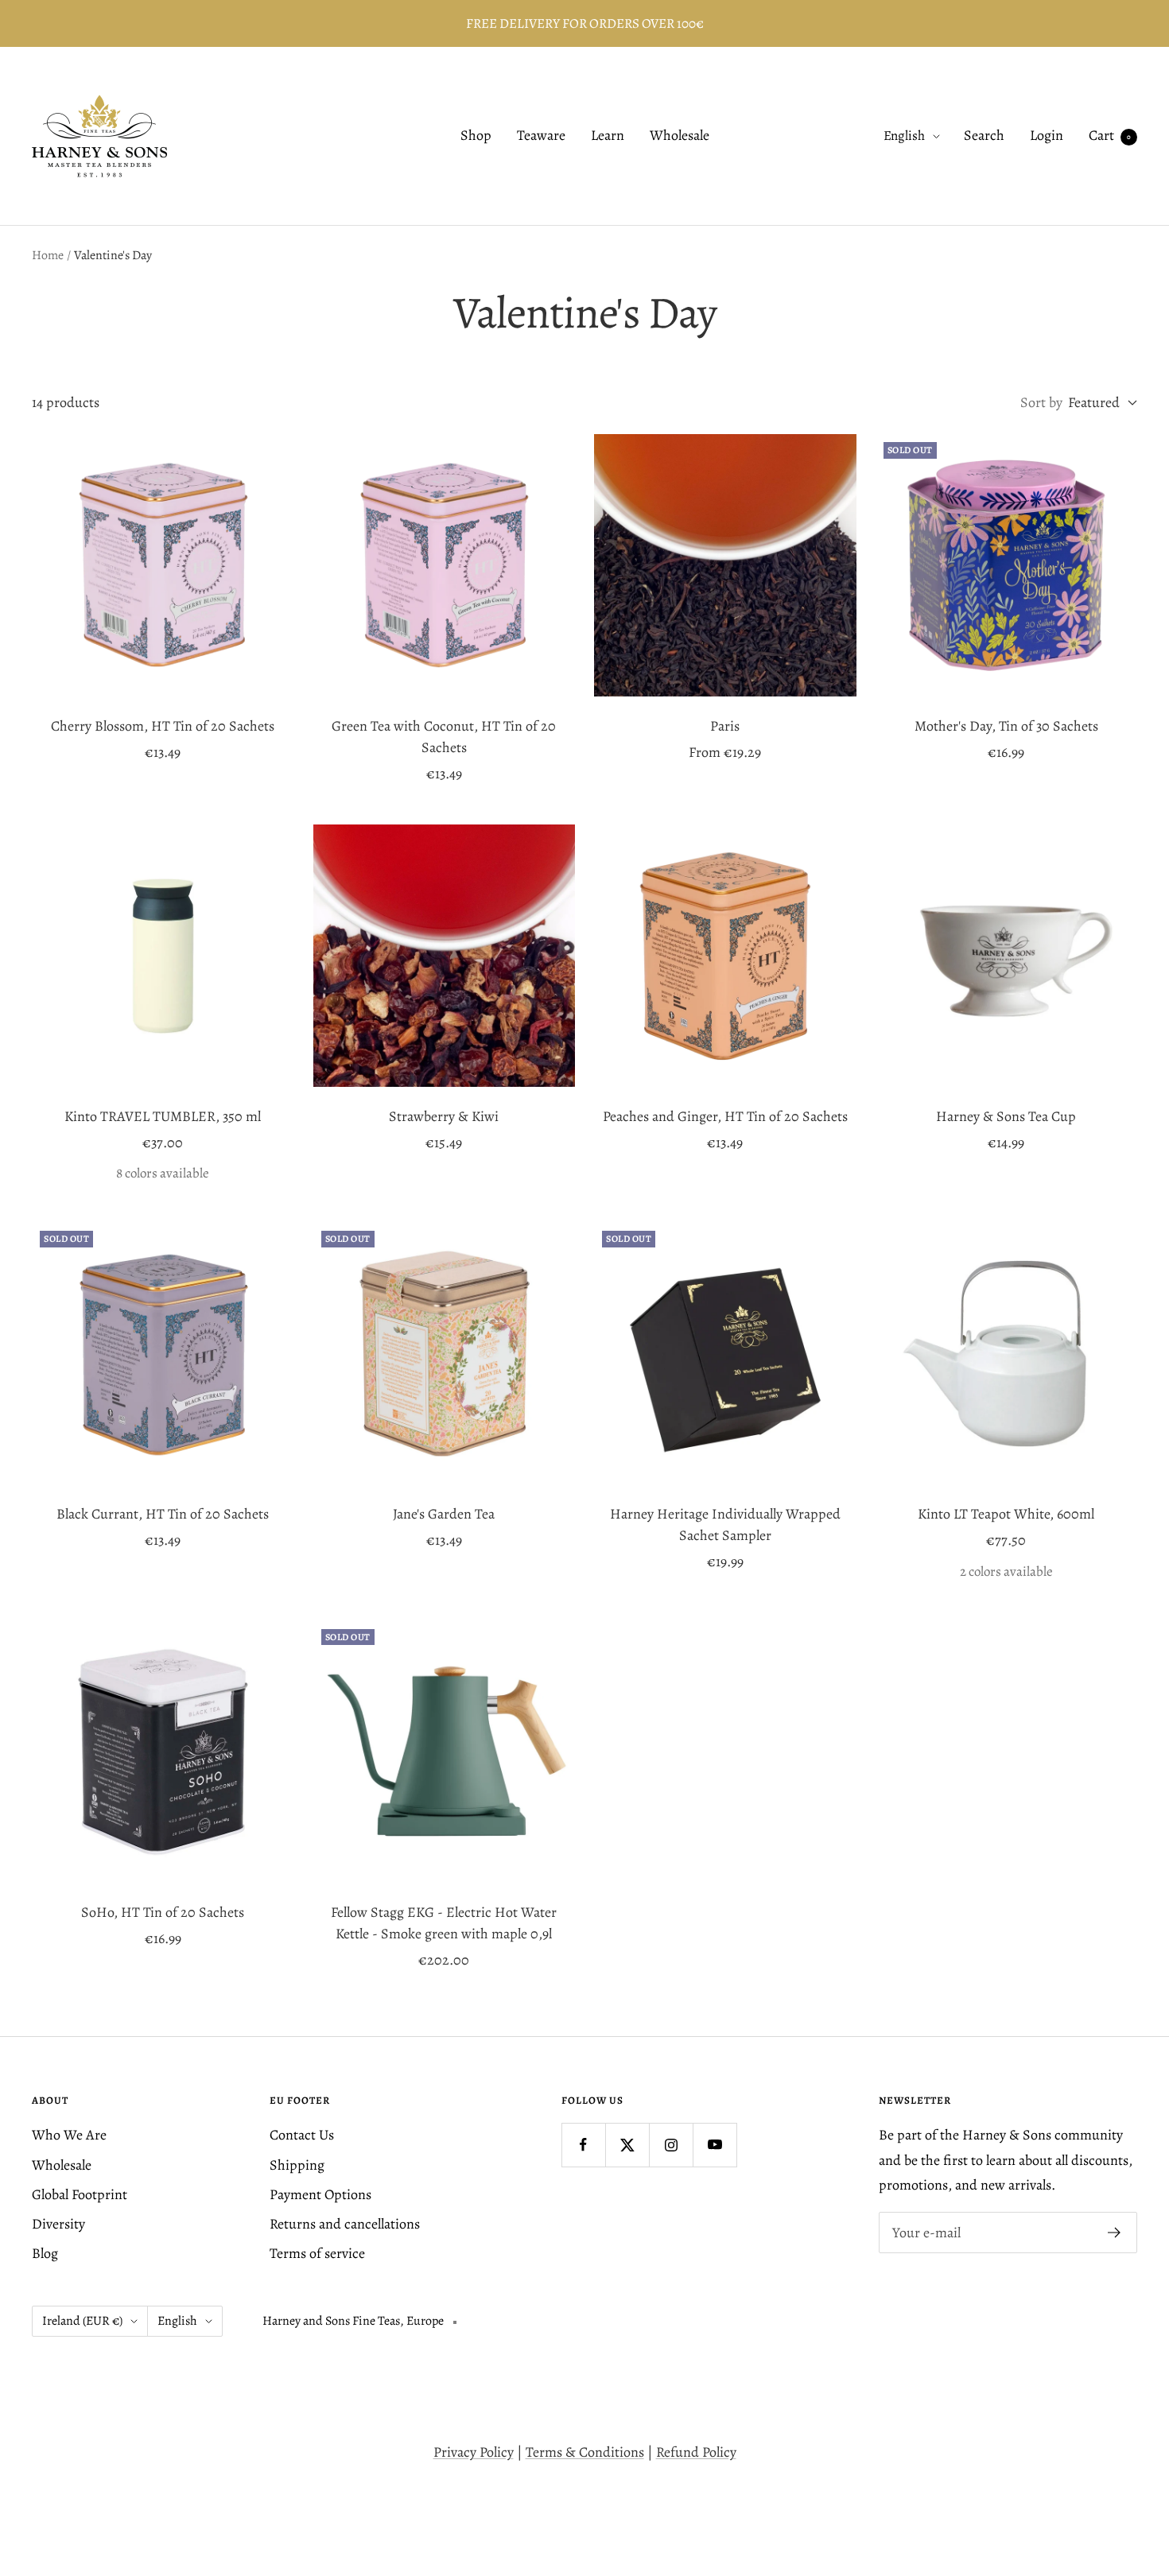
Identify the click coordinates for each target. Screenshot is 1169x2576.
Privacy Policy (474, 2452)
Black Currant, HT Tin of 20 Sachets (163, 1514)
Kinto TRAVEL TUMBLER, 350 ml (163, 1116)
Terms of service (317, 2253)
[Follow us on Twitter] (627, 2145)
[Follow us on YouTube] (715, 2145)
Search (984, 136)
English (904, 136)
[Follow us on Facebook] (583, 2145)
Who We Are (69, 2135)
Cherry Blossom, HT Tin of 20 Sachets (163, 726)
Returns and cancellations (345, 2224)
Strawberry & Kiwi (444, 1116)
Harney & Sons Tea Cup (1006, 1116)
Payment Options (320, 2194)
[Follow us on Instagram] (671, 2145)
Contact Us (302, 2135)
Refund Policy (696, 2452)
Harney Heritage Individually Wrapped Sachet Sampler (725, 1525)
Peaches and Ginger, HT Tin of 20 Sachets (725, 1116)
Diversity (58, 2224)
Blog (45, 2253)
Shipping (297, 2165)
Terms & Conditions (585, 2452)
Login (1047, 136)
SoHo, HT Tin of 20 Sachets (163, 1912)
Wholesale (680, 136)
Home (48, 255)
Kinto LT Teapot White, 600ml (1006, 1514)
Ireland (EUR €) (82, 2321)
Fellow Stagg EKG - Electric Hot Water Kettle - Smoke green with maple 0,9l (444, 1923)
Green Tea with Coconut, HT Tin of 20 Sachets (444, 737)
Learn (608, 136)
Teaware (541, 136)
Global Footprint (80, 2194)
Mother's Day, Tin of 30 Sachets (1006, 726)
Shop (476, 136)
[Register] (1115, 2233)
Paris (725, 726)
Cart (1110, 136)
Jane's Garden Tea (444, 1514)
